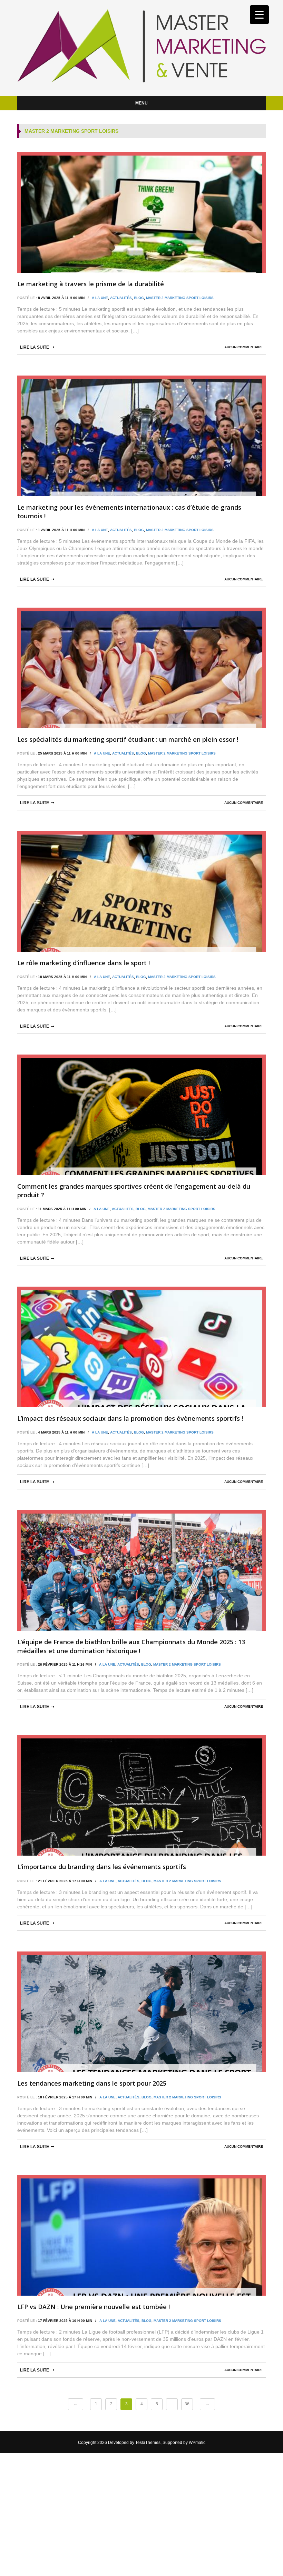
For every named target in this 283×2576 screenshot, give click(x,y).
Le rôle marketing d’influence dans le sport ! (84, 963)
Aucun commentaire (244, 347)
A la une (100, 298)
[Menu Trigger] (259, 15)
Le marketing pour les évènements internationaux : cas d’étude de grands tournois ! (129, 512)
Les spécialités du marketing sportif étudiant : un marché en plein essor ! (128, 739)
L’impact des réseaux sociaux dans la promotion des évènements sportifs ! (130, 1418)
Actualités (121, 298)
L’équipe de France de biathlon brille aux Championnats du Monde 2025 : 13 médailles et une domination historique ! (131, 1646)
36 (187, 2404)
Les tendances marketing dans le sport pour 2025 (92, 2083)
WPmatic (197, 2443)
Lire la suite (35, 347)
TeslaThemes (148, 2443)
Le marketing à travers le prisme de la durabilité (91, 284)
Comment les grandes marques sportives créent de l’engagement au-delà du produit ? (134, 1191)
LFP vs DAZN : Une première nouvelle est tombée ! (94, 2307)
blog (139, 298)
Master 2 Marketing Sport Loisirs (180, 298)
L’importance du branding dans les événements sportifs (102, 1867)
